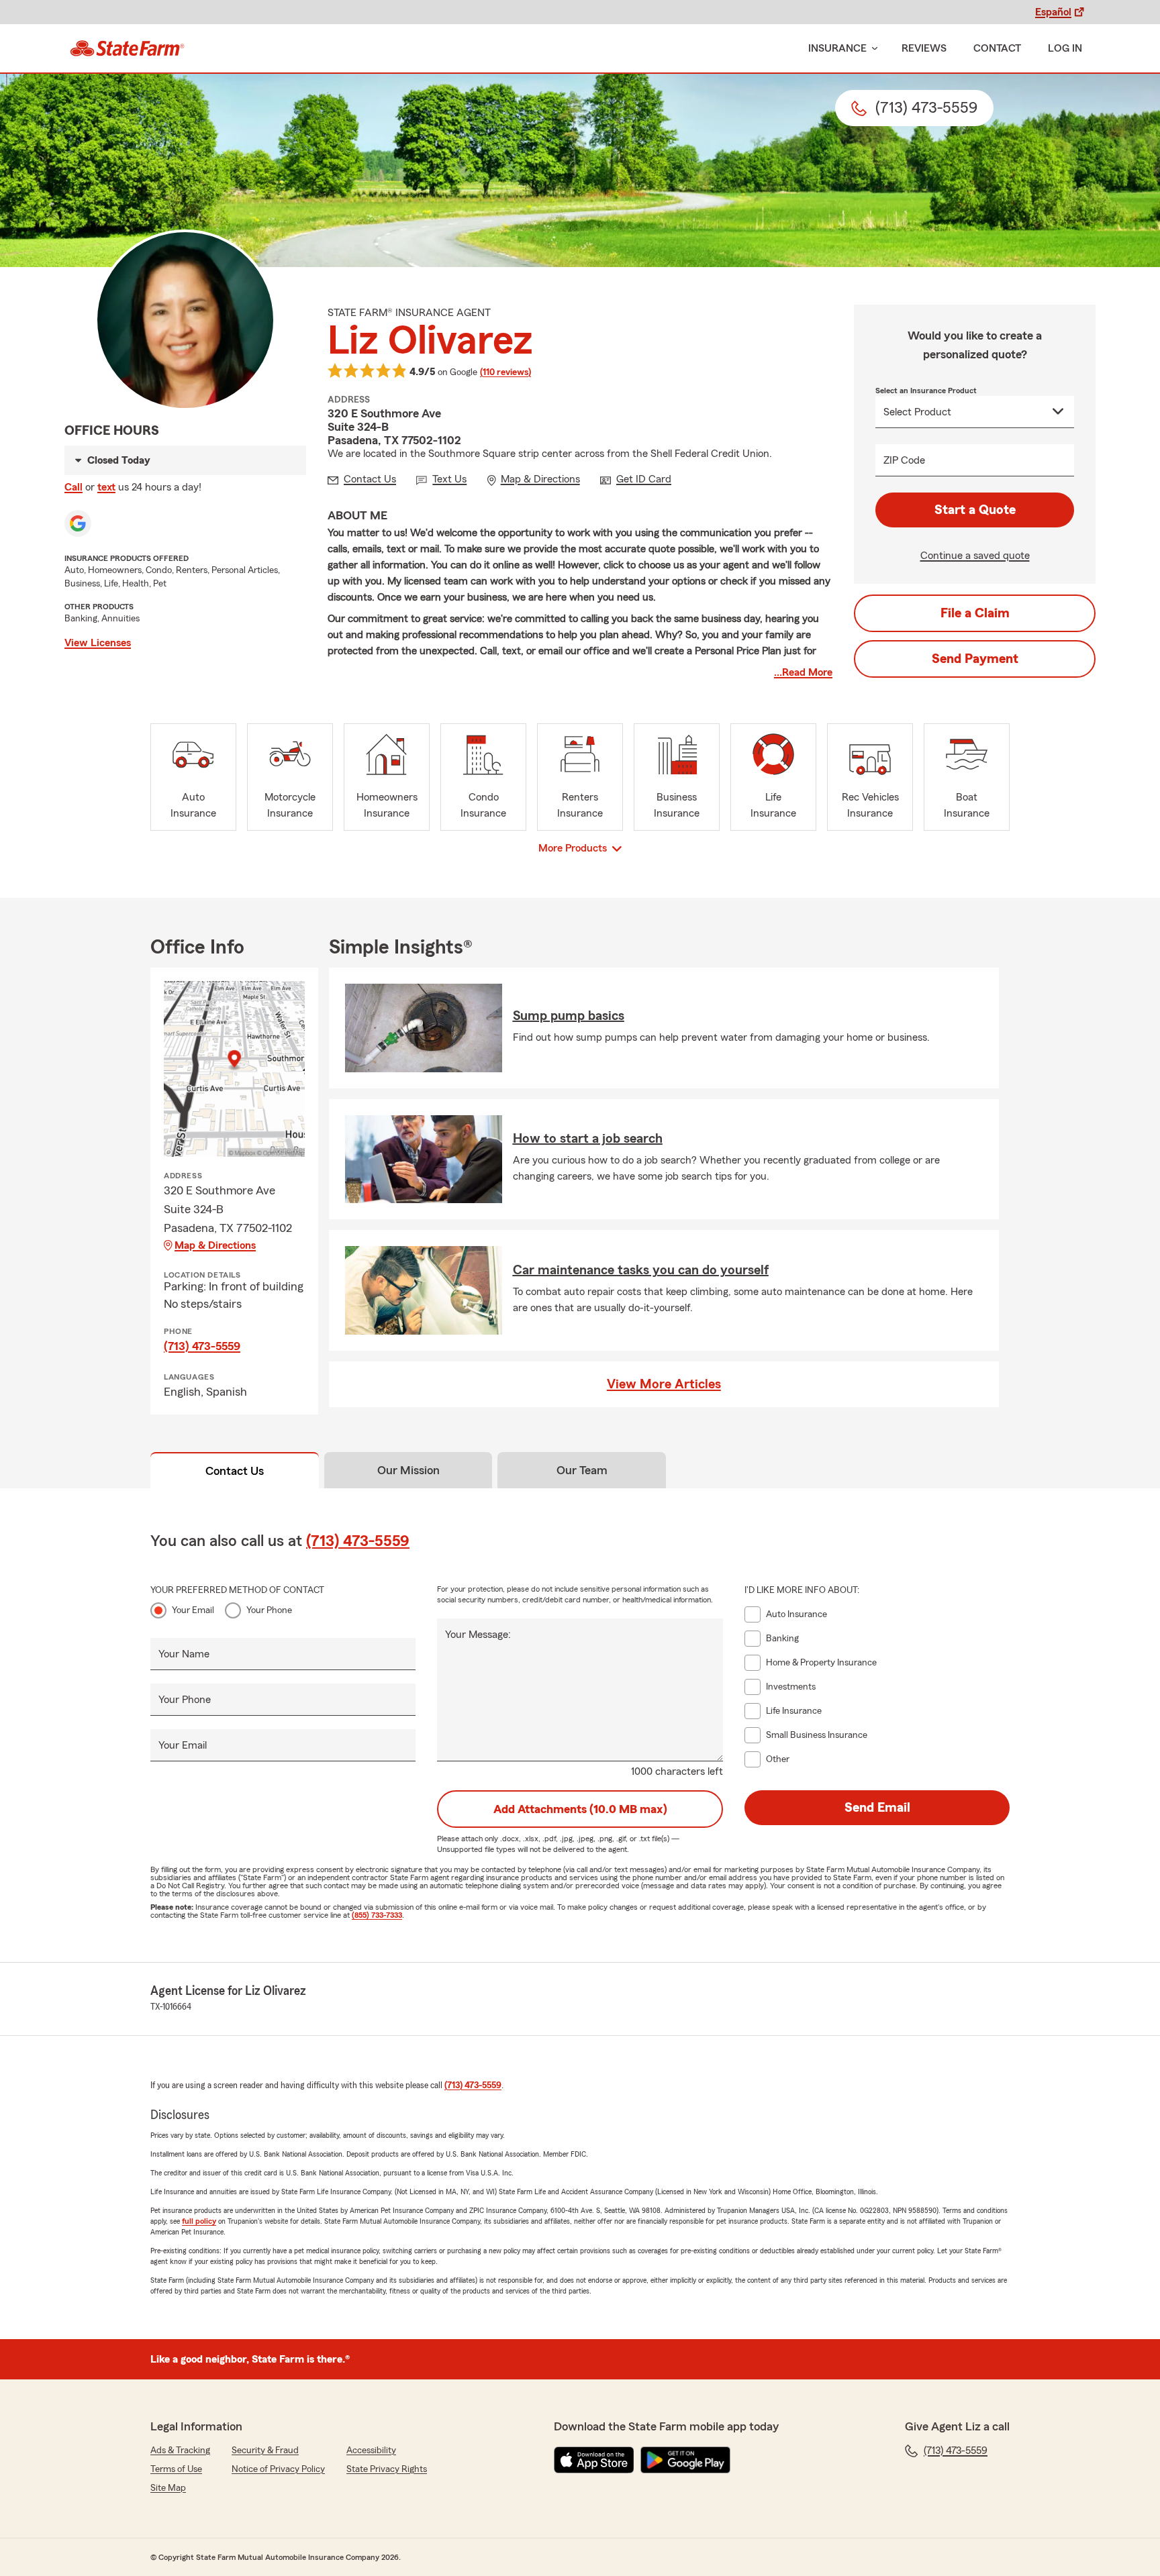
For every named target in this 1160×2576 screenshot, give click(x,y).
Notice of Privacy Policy (278, 2469)
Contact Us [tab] (235, 1471)
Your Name (184, 1654)
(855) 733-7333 (377, 1915)
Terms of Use (176, 2469)
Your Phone (269, 1610)
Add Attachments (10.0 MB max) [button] (580, 1809)
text (106, 487)
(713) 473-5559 (202, 1346)
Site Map (168, 2488)
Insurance (837, 48)
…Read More (803, 672)
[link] (127, 48)
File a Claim (975, 613)
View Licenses (98, 643)
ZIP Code (904, 460)
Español (1053, 12)
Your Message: (478, 1635)
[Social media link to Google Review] (78, 523)
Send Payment (975, 659)
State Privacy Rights (387, 2469)
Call (74, 487)
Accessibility (371, 2451)
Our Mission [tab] (408, 1470)
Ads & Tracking (180, 2451)
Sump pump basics (569, 1016)
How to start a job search (588, 1139)
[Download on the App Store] (594, 2460)
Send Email (877, 1808)
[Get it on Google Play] (685, 2460)
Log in (1065, 48)
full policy (199, 2221)
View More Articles (664, 1384)
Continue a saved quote (975, 556)
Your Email (193, 1610)
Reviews (924, 48)
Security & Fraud (265, 2451)
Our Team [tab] (582, 1470)
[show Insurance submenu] (872, 49)
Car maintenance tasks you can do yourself (641, 1270)
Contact (997, 48)
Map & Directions (215, 1245)
